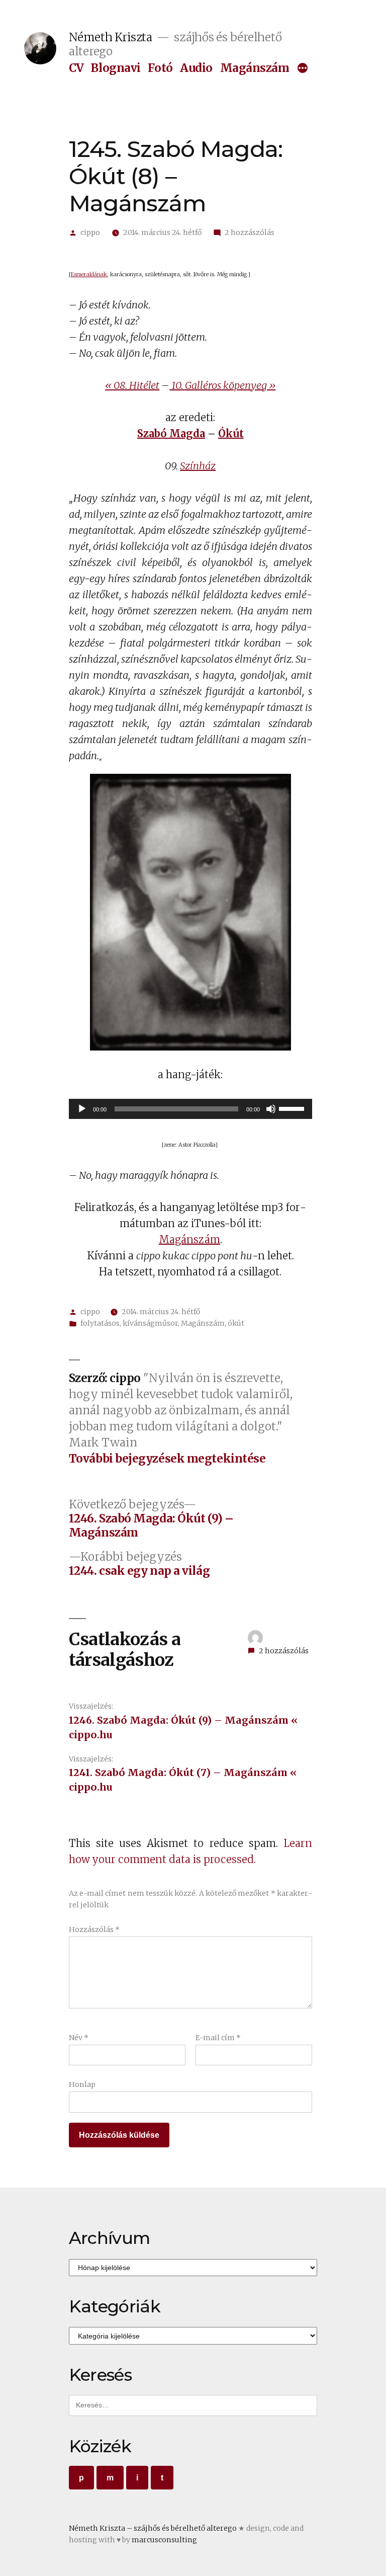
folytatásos (100, 1323)
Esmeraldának (89, 274)
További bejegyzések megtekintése (167, 1459)
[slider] (293, 1108)
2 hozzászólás (250, 232)
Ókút (231, 433)
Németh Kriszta (111, 37)
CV (76, 68)
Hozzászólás (94, 1929)
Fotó (160, 68)
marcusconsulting (164, 2540)
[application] (190, 1109)
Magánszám (255, 68)
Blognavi (116, 68)
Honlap (82, 2084)
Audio (196, 68)
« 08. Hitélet (132, 385)
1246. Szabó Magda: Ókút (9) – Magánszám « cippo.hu (183, 1727)
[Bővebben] (303, 69)
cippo (90, 232)
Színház (198, 466)
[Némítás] (271, 1109)
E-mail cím (218, 2038)
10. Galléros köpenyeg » (222, 385)
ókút (236, 1323)
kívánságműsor (150, 1323)
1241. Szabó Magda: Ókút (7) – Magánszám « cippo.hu (183, 1780)
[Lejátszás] (82, 1109)
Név (79, 2038)
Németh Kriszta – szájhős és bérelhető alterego (153, 2528)
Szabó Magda (171, 433)
